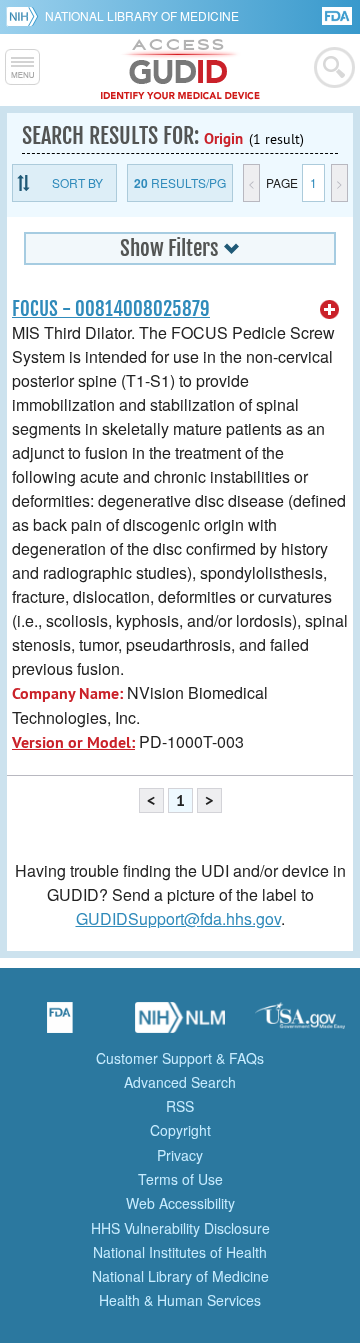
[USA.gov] (300, 1024)
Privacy (180, 1155)
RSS (180, 1106)
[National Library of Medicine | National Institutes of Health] (180, 1024)
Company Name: (67, 693)
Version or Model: (73, 742)
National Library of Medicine (142, 15)
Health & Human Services (180, 1300)
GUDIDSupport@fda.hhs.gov (178, 918)
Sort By (77, 182)
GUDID (180, 70)
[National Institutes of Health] (25, 16)
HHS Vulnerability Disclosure (180, 1228)
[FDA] (338, 14)
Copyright (180, 1130)
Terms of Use (180, 1179)
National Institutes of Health (180, 1252)
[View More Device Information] (330, 310)
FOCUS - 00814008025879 (111, 309)
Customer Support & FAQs (180, 1058)
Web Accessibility (180, 1203)
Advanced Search (180, 1082)
